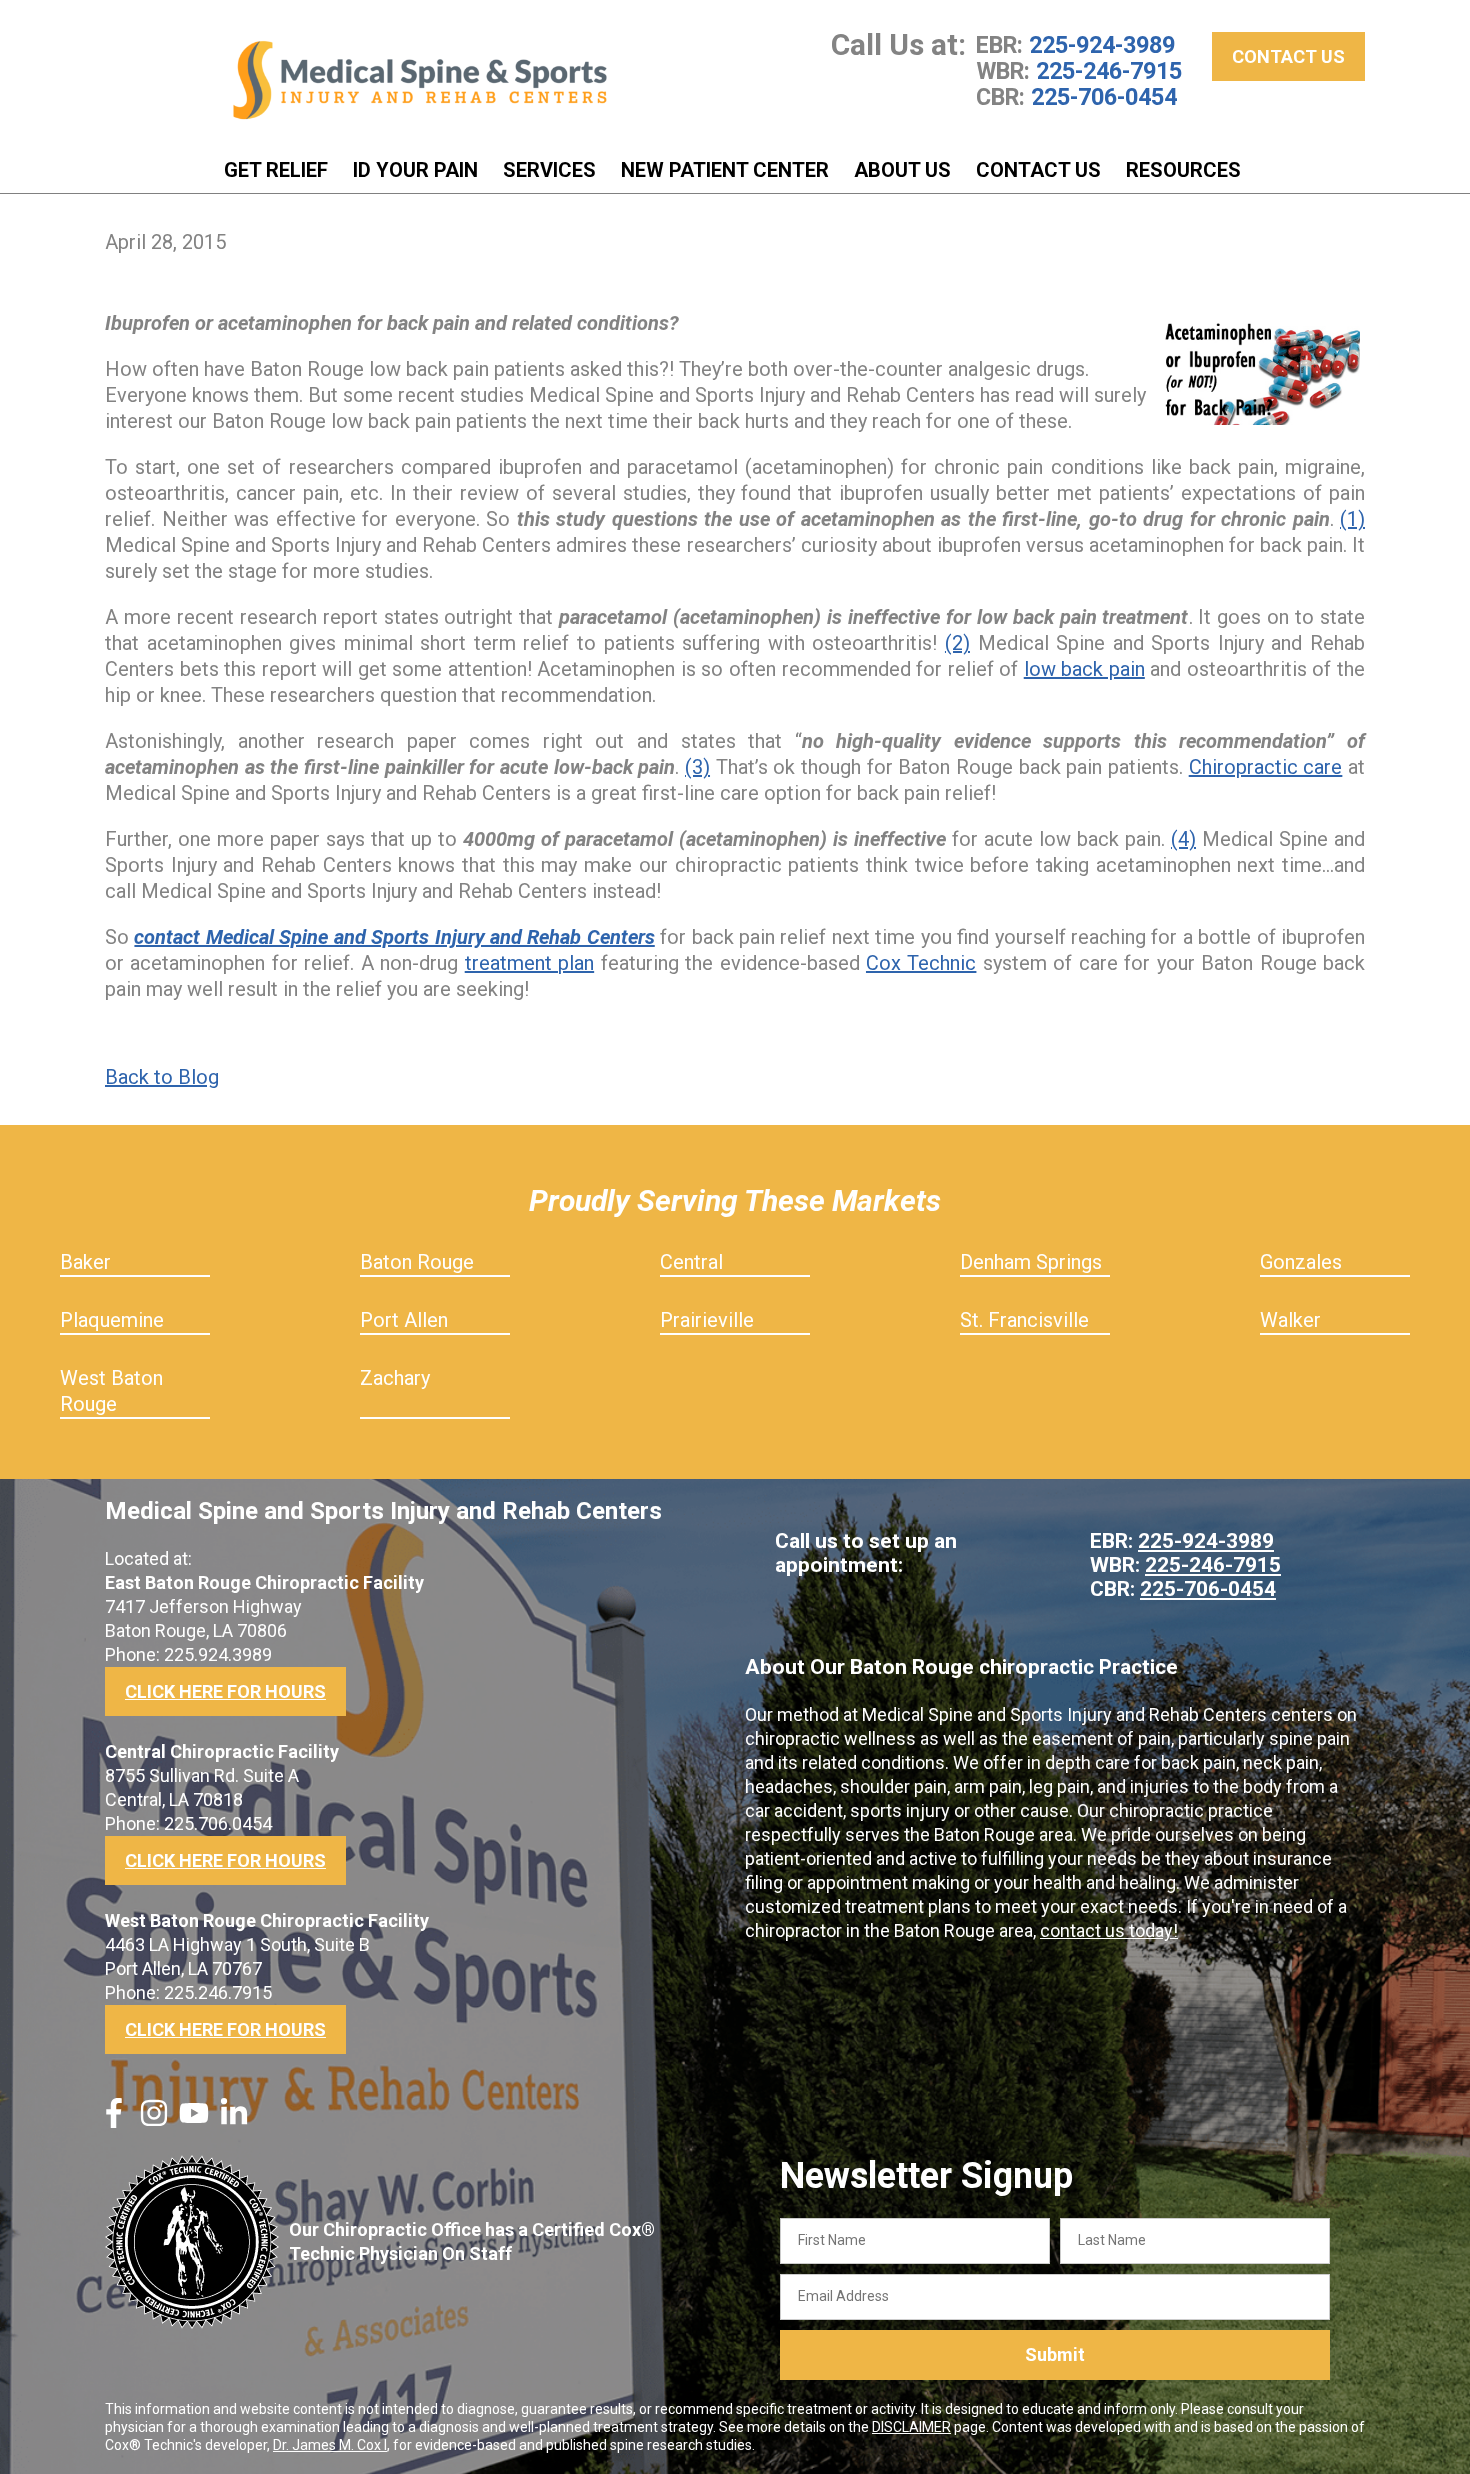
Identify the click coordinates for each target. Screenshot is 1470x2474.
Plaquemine (112, 1320)
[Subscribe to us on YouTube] (194, 2121)
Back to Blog (162, 1077)
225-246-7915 (1109, 71)
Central (691, 1262)
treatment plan (529, 963)
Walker (1290, 1320)
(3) (697, 767)
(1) (1352, 519)
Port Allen (404, 1320)
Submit (1055, 2354)
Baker (85, 1262)
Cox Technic (921, 963)
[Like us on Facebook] (114, 2121)
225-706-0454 (1104, 97)
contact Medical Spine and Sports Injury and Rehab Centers (394, 937)
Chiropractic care (1266, 767)
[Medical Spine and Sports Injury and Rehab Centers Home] (420, 80)
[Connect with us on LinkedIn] (234, 2121)
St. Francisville (1024, 1320)
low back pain (1084, 669)
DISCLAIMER (911, 2427)
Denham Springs (1031, 1262)
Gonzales (1301, 1262)
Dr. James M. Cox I (330, 2445)
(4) (1183, 839)
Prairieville (707, 1320)
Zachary (395, 1378)
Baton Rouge (417, 1262)
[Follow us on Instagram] (154, 2121)
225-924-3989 (1102, 45)
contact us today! (1109, 1930)
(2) (957, 643)
